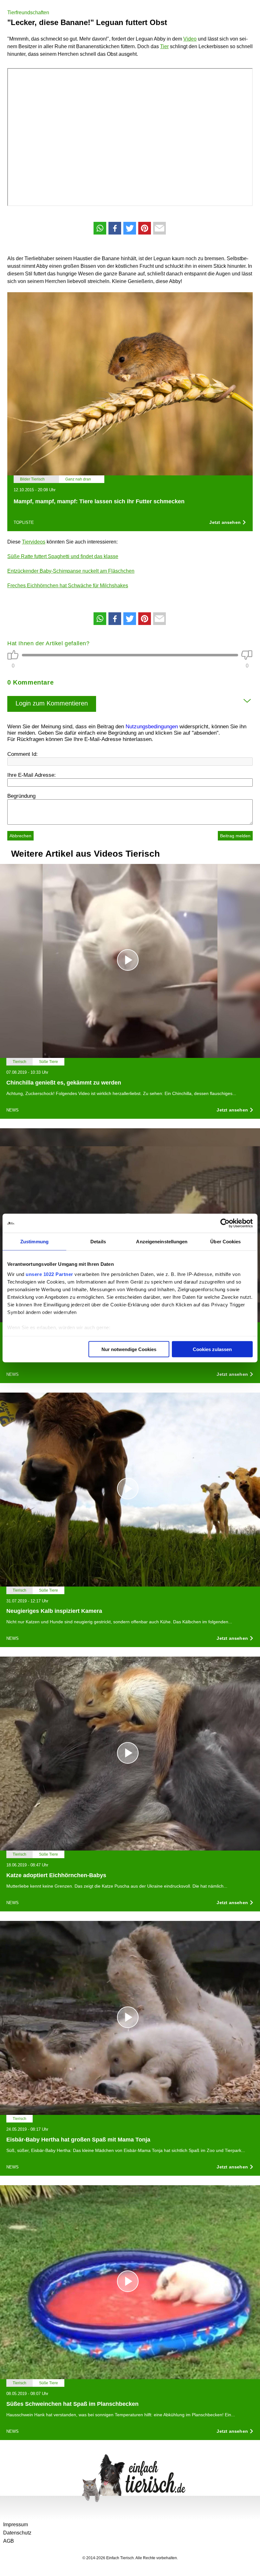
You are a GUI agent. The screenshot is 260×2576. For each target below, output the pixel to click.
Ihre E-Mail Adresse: (32, 775)
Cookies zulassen (212, 1349)
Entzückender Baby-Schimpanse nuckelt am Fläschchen (71, 571)
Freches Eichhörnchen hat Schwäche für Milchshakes (68, 586)
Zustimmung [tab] (34, 1242)
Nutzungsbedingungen (152, 727)
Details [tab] (98, 1242)
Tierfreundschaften (28, 13)
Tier (164, 46)
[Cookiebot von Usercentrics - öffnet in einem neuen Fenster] (225, 1223)
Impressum (16, 2524)
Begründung (21, 796)
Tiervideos (34, 542)
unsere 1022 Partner (49, 1274)
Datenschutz (17, 2533)
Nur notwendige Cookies (129, 1349)
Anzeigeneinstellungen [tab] (162, 1242)
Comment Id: (23, 754)
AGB (9, 2541)
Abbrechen (20, 836)
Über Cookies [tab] (225, 1242)
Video (190, 39)
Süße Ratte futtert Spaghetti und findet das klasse (63, 556)
